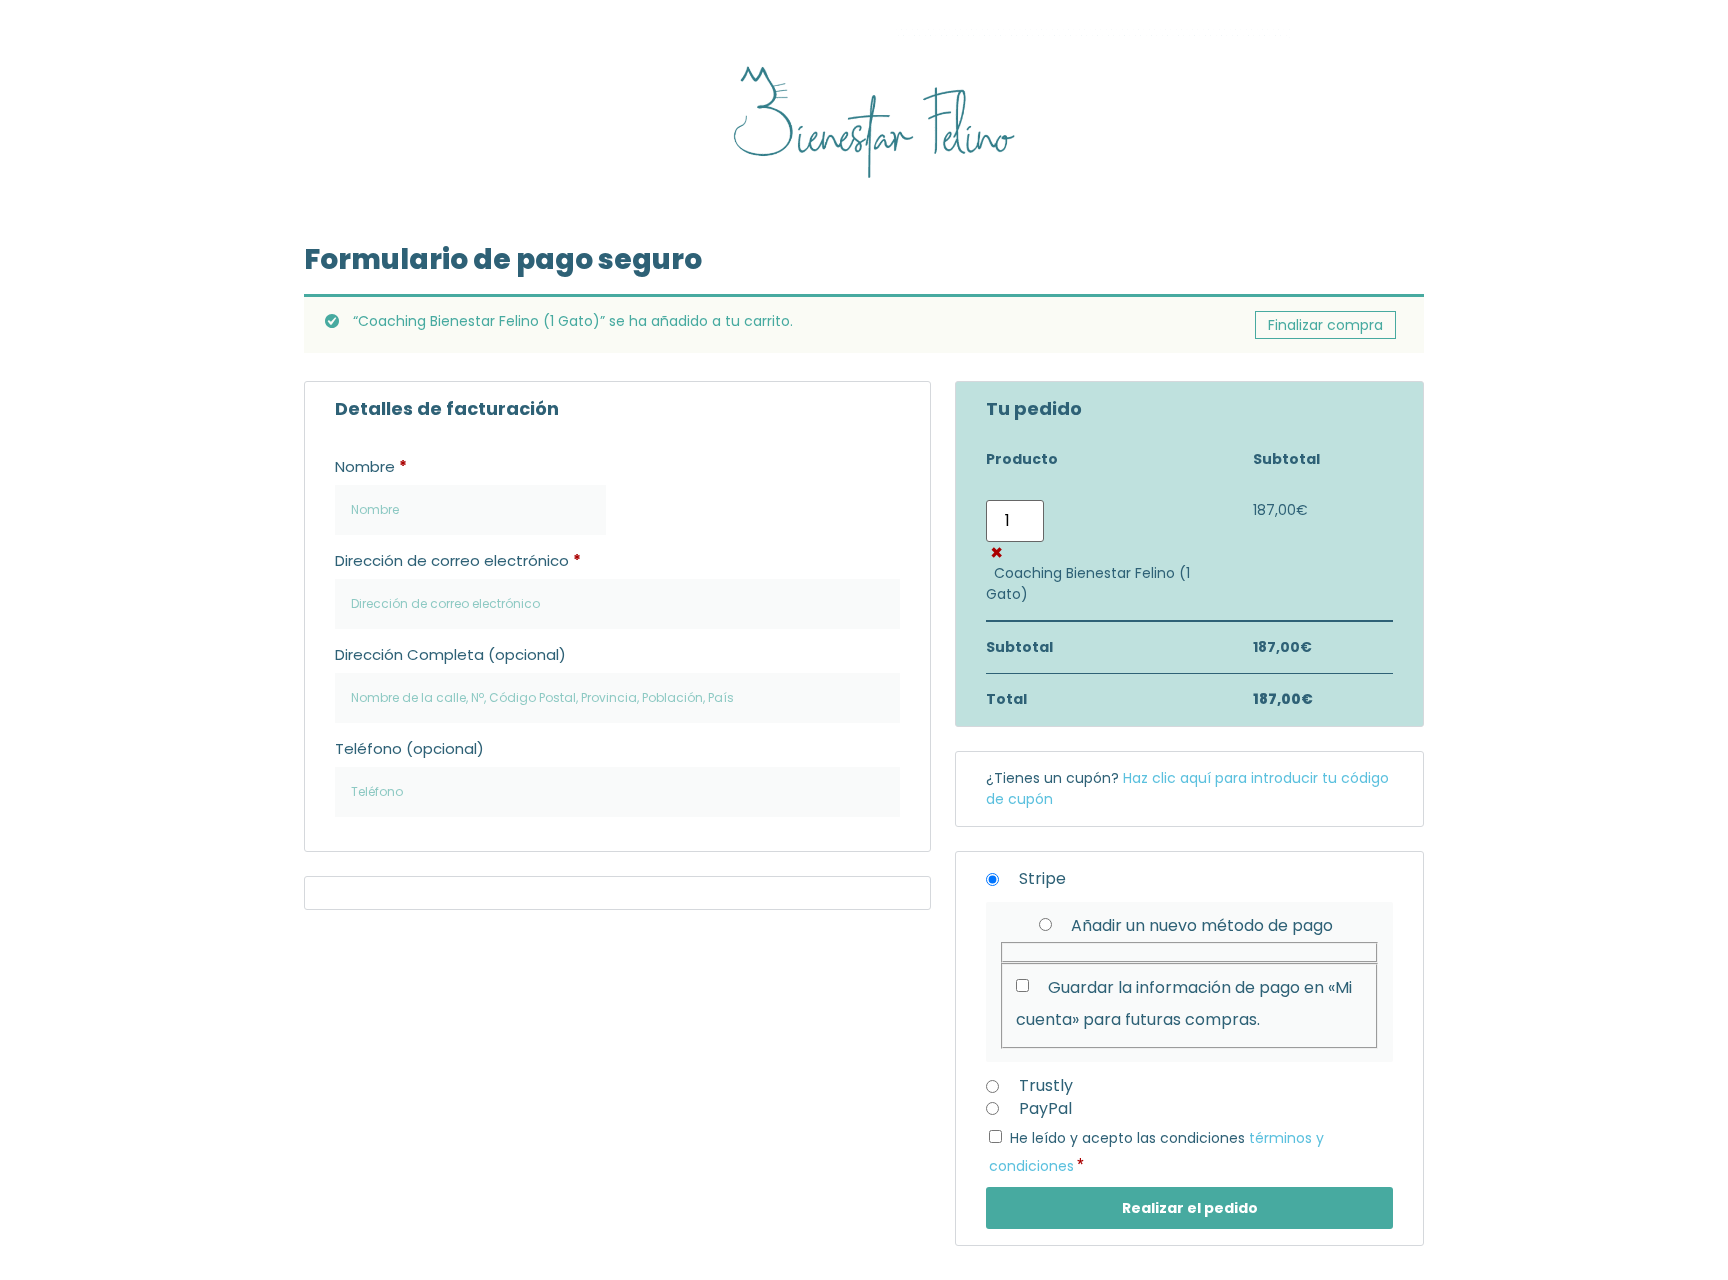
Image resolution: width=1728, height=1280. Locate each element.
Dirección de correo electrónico (458, 560)
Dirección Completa (450, 654)
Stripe (1040, 878)
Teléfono (409, 748)
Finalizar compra (1325, 325)
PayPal (1043, 1108)
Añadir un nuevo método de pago (1202, 925)
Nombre (371, 466)
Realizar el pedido (1190, 1208)
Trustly (1046, 1085)
